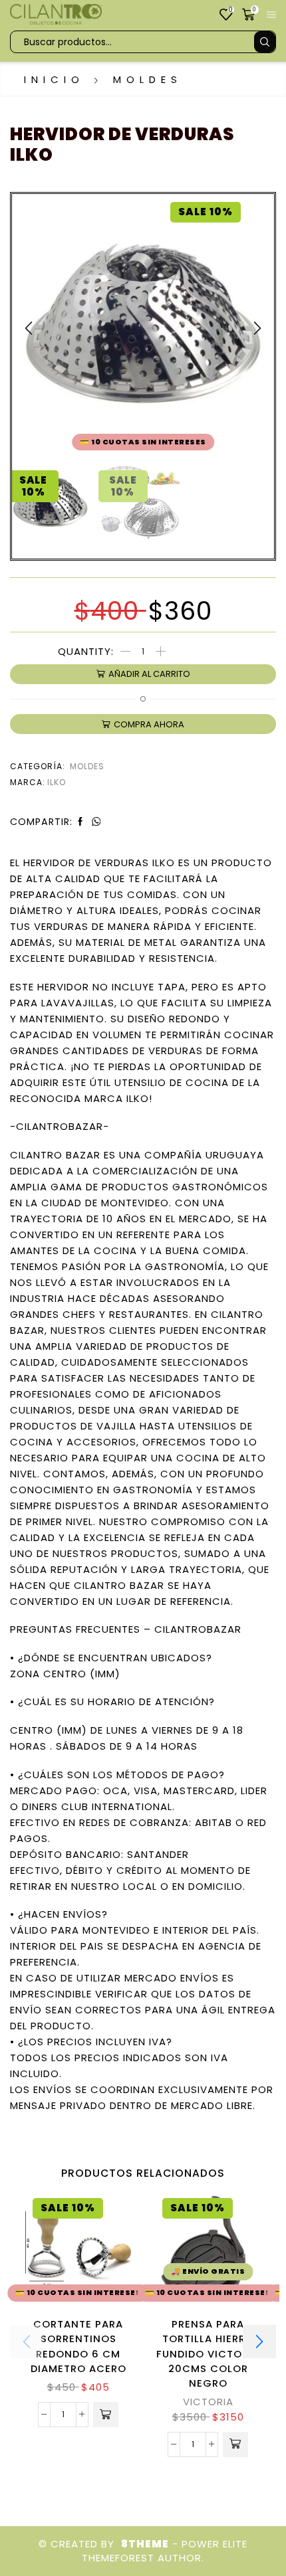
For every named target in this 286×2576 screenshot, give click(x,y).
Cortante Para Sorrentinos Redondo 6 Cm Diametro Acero (78, 2346)
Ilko (57, 782)
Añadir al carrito (149, 674)
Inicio (54, 79)
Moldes (148, 79)
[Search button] (265, 42)
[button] (29, 328)
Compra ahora (149, 724)
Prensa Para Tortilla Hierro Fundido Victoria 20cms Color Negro (208, 2353)
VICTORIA (208, 2402)
